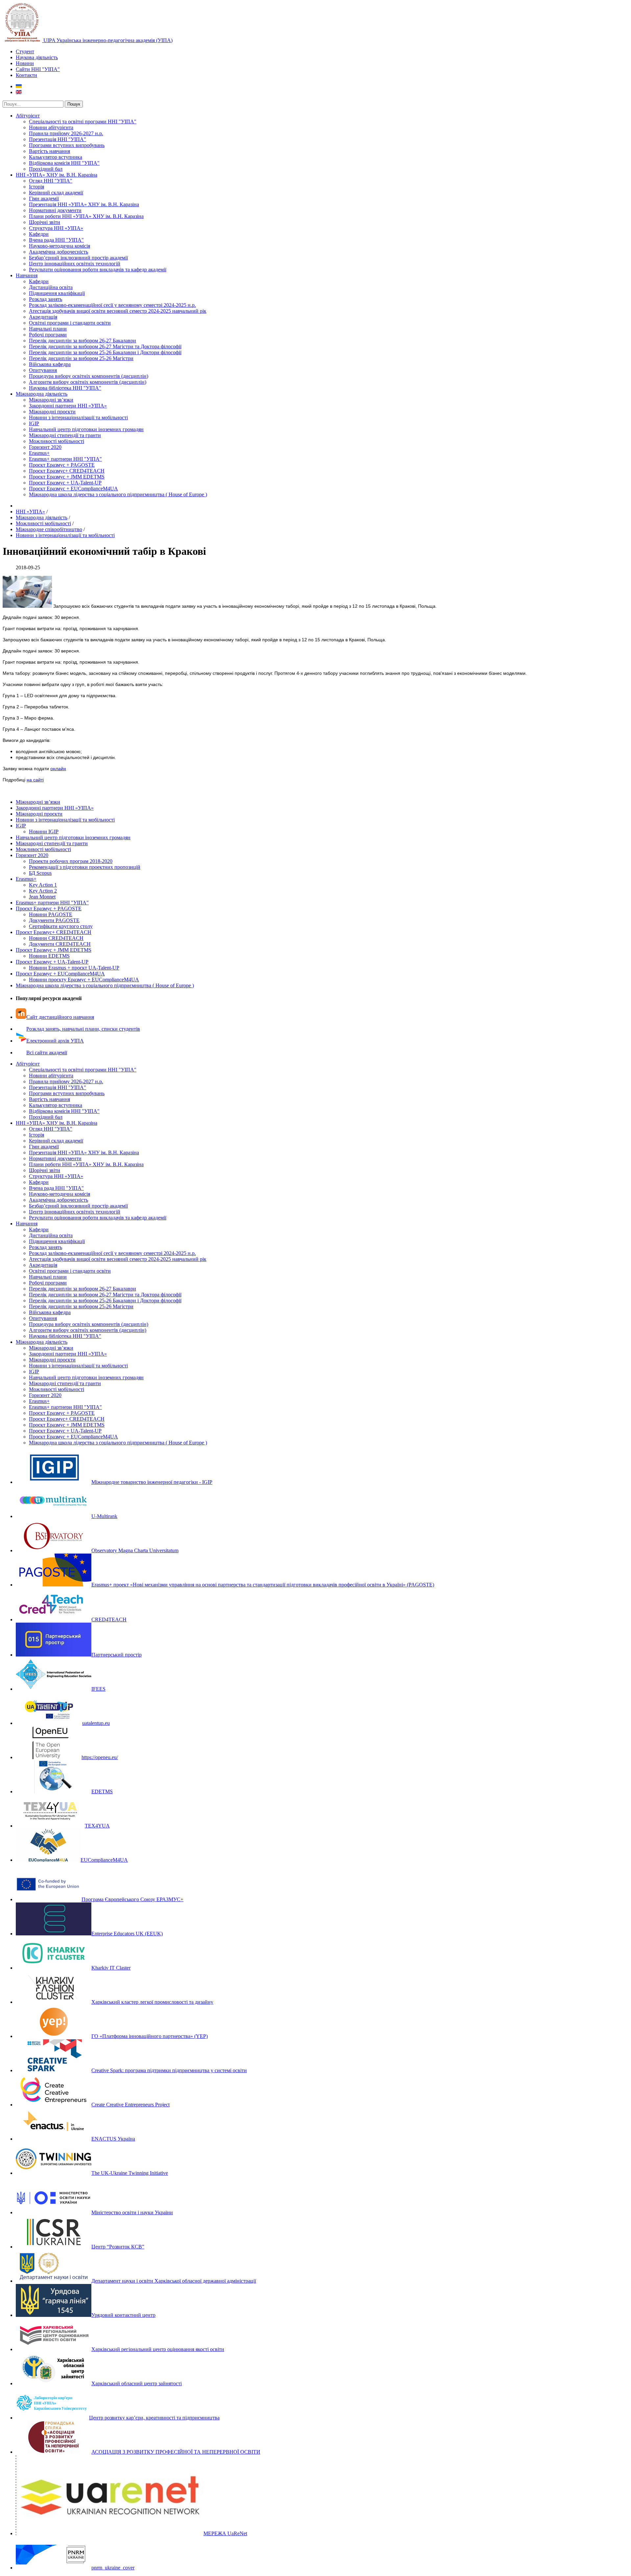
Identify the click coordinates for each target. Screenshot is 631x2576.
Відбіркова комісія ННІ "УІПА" (64, 163)
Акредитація (43, 317)
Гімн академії (44, 198)
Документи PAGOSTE (54, 920)
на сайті (35, 780)
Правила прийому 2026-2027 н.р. (66, 133)
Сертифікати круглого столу (61, 926)
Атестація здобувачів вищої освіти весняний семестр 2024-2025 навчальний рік (118, 311)
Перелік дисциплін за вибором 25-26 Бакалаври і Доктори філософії (105, 352)
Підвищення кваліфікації (57, 293)
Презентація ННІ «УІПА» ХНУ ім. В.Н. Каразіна (84, 204)
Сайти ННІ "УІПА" (38, 69)
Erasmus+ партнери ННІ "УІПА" (65, 459)
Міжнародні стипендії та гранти (65, 435)
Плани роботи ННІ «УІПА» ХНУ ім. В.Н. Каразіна (86, 216)
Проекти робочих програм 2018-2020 (71, 861)
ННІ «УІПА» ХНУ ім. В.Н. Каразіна (57, 175)
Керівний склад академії (56, 193)
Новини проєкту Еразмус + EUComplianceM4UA (84, 980)
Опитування (43, 370)
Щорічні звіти (45, 222)
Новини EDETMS (49, 956)
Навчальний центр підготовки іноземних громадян (86, 429)
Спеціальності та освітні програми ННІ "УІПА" (83, 122)
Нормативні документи (55, 210)
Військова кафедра (50, 364)
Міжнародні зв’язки (51, 400)
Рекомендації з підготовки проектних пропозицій (85, 867)
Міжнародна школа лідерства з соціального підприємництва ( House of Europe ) (118, 494)
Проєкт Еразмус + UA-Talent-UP (65, 483)
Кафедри (39, 234)
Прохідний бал (46, 169)
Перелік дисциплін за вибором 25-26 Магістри (81, 358)
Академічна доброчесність (58, 252)
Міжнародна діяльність (42, 394)
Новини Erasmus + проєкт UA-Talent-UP (74, 968)
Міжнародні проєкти (52, 412)
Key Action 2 (43, 891)
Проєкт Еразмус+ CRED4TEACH (67, 471)
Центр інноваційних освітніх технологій (75, 264)
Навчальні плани (48, 329)
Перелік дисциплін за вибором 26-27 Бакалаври (82, 341)
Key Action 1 (43, 885)
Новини (25, 63)
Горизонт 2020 (45, 447)
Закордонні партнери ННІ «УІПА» (68, 406)
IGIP (34, 423)
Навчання (27, 275)
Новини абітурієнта (51, 127)
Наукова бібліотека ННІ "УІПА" (65, 388)
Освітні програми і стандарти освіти (70, 323)
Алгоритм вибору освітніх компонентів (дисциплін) (88, 382)
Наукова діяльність (37, 57)
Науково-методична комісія (59, 246)
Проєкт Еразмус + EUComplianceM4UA (73, 489)
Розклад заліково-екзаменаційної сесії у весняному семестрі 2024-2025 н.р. (112, 305)
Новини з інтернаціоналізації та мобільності (78, 417)
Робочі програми (48, 335)
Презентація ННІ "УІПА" (58, 139)
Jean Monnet (42, 897)
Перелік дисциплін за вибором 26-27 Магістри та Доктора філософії (105, 346)
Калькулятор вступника (56, 157)
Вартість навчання (49, 151)
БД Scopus (40, 873)
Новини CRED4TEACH (56, 938)
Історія (36, 187)
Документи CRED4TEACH (60, 944)
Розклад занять (46, 299)
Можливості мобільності (57, 441)
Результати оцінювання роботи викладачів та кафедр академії (98, 270)
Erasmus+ (39, 453)
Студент (25, 51)
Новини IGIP (44, 832)
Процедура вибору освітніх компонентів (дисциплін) (89, 376)
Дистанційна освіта (51, 287)
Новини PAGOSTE (51, 914)
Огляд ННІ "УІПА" (51, 181)
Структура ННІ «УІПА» (56, 228)
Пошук (74, 104)
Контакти (26, 75)
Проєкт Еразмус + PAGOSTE (62, 465)
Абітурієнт (28, 116)
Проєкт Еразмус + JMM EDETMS (67, 477)
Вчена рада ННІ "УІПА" (56, 240)
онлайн (58, 769)
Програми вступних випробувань (67, 145)
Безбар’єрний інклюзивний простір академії (78, 258)
